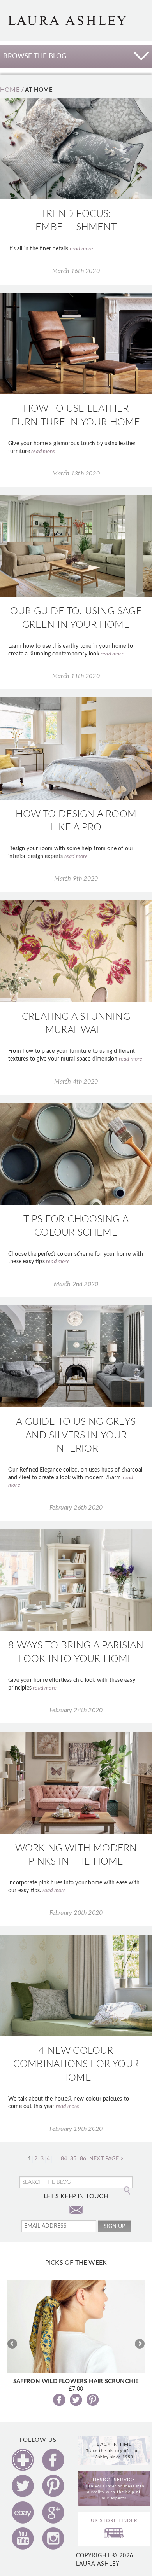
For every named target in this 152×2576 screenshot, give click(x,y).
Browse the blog (35, 56)
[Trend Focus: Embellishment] (76, 149)
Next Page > (106, 2159)
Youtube (23, 2538)
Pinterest (53, 2486)
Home (10, 90)
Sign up (114, 2226)
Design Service (114, 2489)
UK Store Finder (114, 2520)
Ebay (23, 2512)
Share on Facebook (59, 2400)
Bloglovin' (23, 2460)
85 (73, 2159)
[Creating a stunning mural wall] (76, 951)
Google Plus (53, 2512)
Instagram (53, 2538)
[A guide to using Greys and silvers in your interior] (76, 1356)
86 (83, 2159)
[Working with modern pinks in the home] (76, 1783)
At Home (39, 90)
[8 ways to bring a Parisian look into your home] (76, 1580)
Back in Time (114, 2450)
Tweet (76, 2400)
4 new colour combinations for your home (76, 2064)
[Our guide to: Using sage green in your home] (76, 546)
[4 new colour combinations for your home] (76, 1985)
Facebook (53, 2460)
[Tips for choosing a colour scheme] (76, 1153)
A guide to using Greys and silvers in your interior (76, 1435)
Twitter (23, 2486)
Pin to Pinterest (93, 2400)
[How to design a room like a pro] (76, 748)
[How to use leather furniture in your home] (76, 343)
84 (64, 2159)
